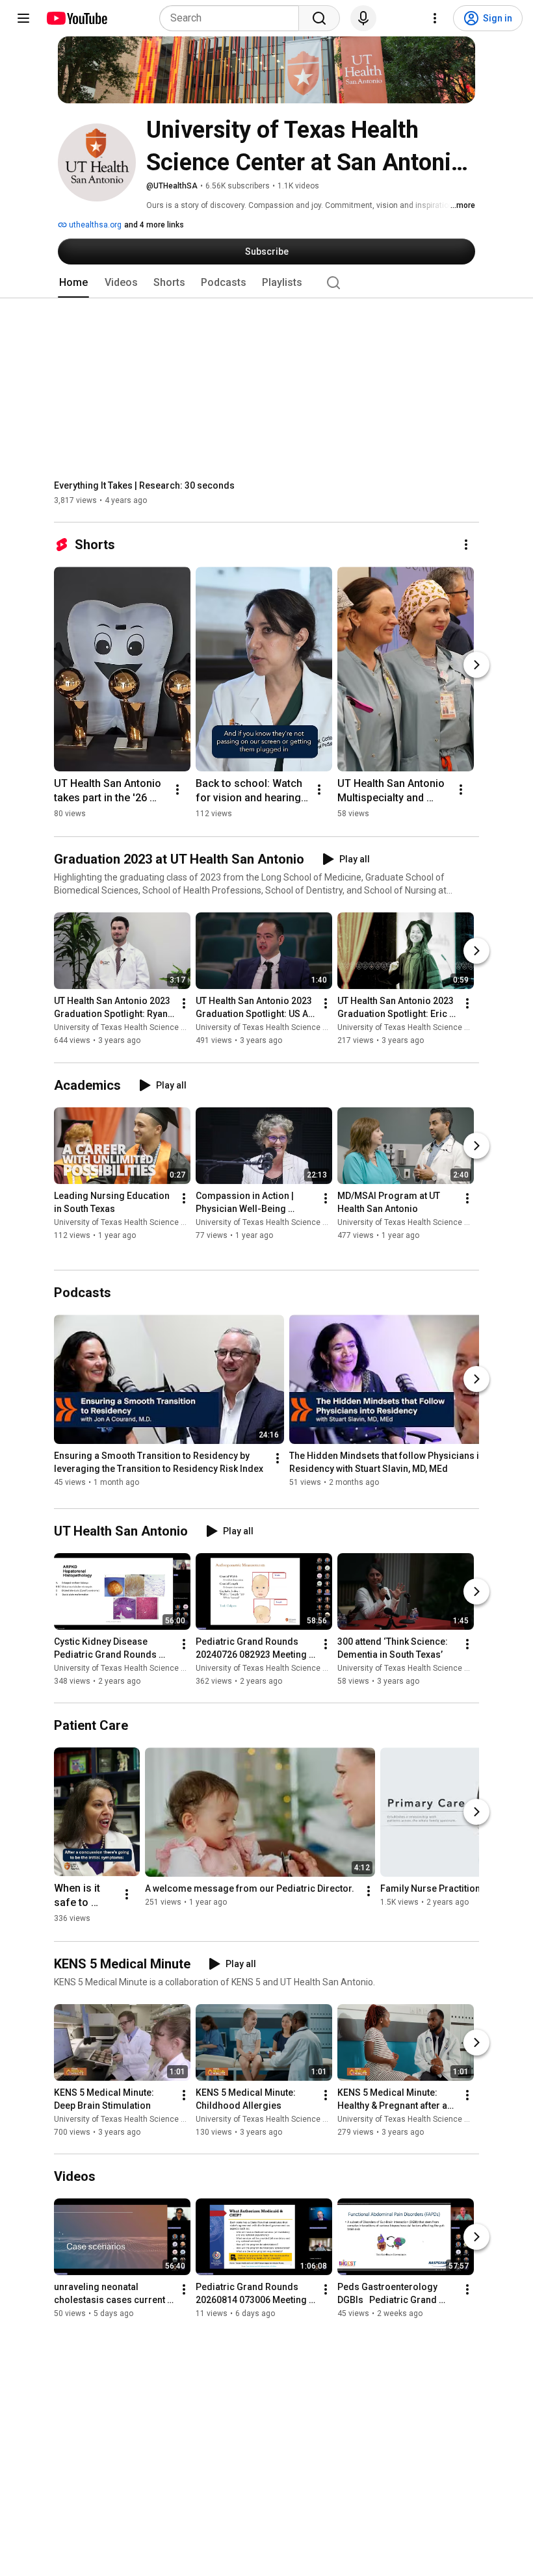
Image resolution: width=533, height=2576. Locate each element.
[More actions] (466, 545)
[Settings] (435, 18)
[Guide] (23, 18)
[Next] (476, 665)
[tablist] (266, 283)
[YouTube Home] (76, 18)
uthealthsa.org (94, 225)
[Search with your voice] (363, 18)
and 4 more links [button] (154, 225)
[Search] (319, 18)
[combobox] (233, 18)
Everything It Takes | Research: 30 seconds (144, 485)
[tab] (73, 283)
